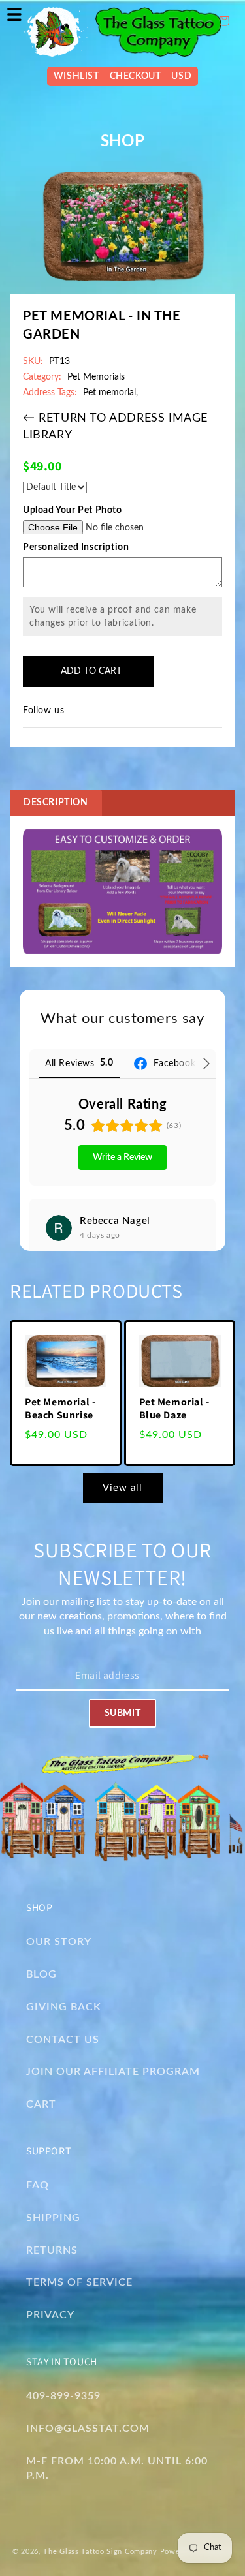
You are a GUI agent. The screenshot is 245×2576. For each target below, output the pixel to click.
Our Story (59, 1942)
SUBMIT (122, 1713)
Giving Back (64, 2007)
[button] (14, 14)
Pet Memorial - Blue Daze (174, 1409)
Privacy (50, 2315)
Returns (52, 2250)
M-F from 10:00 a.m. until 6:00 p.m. (117, 2469)
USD (181, 76)
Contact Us (63, 2040)
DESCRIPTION (56, 803)
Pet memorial (109, 393)
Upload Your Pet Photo (73, 510)
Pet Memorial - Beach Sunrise (60, 1409)
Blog (41, 1974)
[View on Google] (59, 1228)
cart (41, 2104)
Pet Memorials (96, 377)
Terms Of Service (79, 2282)
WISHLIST (76, 76)
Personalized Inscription (76, 547)
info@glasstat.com (88, 2429)
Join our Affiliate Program (113, 2072)
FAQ (38, 2185)
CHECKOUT (136, 76)
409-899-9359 (63, 2396)
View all (122, 1488)
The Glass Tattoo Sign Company (100, 2552)
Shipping (53, 2218)
